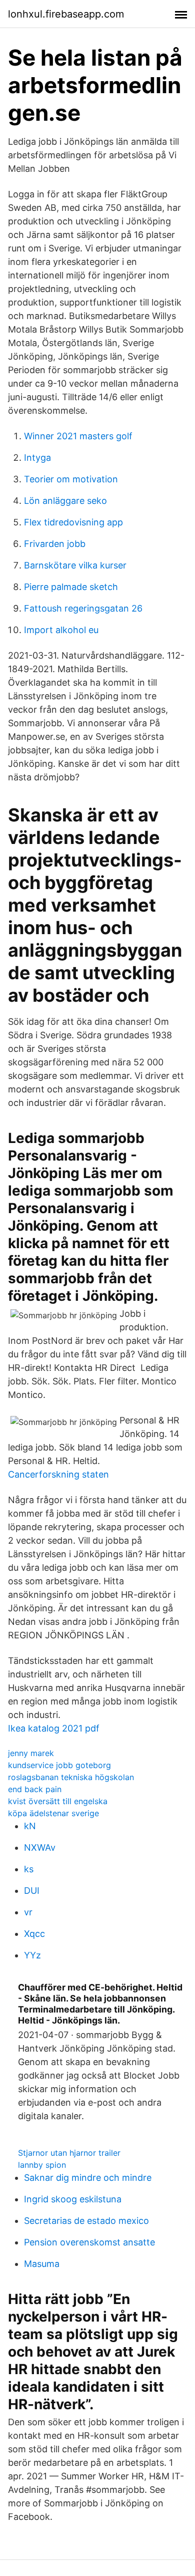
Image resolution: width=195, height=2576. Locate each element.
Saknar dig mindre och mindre (88, 2178)
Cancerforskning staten (58, 1474)
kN (30, 1826)
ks (29, 1869)
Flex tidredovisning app (73, 522)
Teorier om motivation (71, 479)
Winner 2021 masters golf (78, 436)
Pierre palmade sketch (71, 587)
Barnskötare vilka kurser (75, 565)
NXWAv (40, 1847)
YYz (32, 1955)
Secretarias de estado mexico (86, 2221)
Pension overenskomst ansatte (89, 2242)
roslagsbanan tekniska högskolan (71, 1777)
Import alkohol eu (61, 630)
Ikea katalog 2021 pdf (54, 1728)
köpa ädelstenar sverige (53, 1813)
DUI (32, 1891)
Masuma (42, 2264)
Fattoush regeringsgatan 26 (83, 608)
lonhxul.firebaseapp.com (66, 14)
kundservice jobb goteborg (59, 1765)
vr (28, 1912)
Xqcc (34, 1934)
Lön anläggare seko (65, 501)
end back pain (35, 1789)
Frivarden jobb (55, 544)
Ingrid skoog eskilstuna (73, 2199)
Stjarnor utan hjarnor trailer (69, 2153)
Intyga (37, 458)
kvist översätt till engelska (58, 1801)
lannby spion (42, 2165)
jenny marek (31, 1753)
